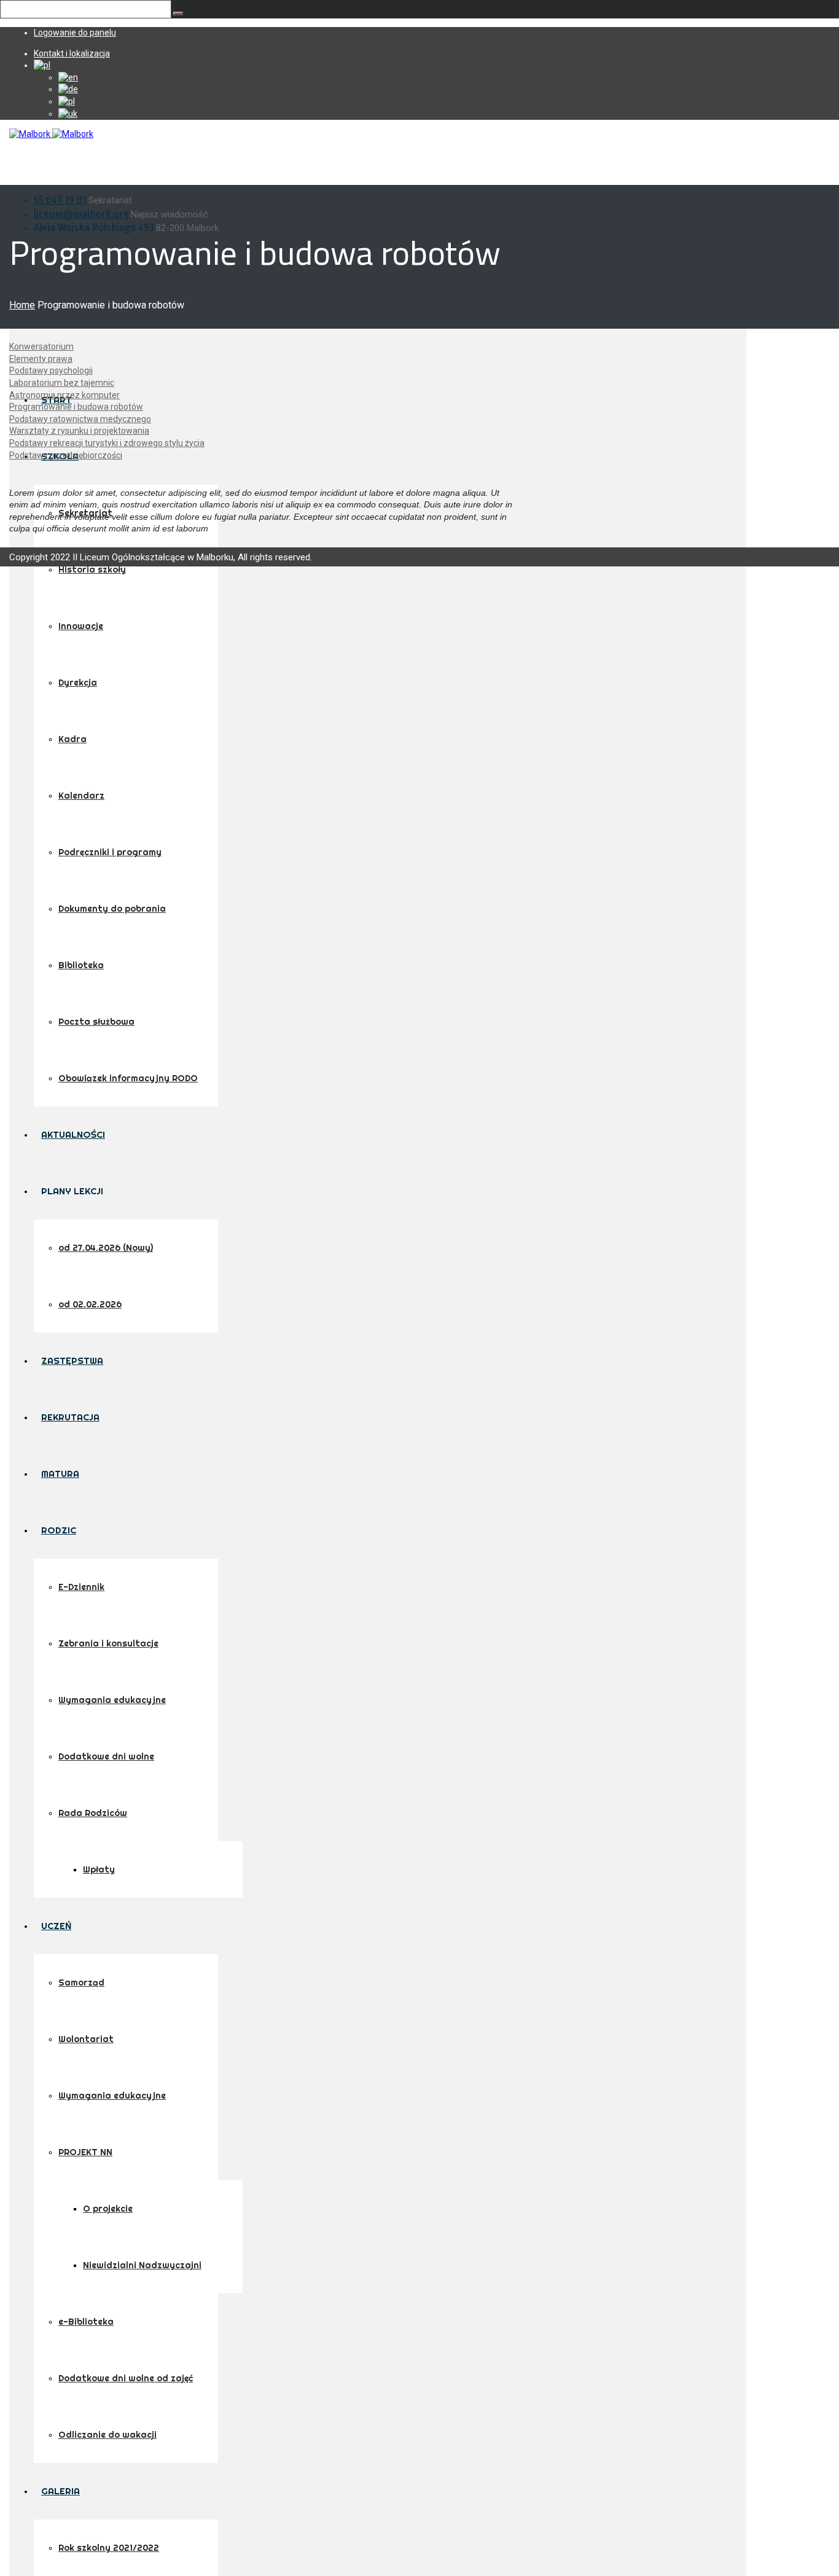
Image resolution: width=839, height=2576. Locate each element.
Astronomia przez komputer (64, 395)
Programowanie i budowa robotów (76, 407)
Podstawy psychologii (51, 370)
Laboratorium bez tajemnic (62, 383)
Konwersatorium (41, 346)
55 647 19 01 (60, 200)
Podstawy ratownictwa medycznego (80, 419)
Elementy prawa (41, 359)
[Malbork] (51, 134)
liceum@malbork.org (81, 214)
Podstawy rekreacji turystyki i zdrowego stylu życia (107, 443)
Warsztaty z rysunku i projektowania (79, 431)
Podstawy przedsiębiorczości (66, 455)
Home (22, 305)
